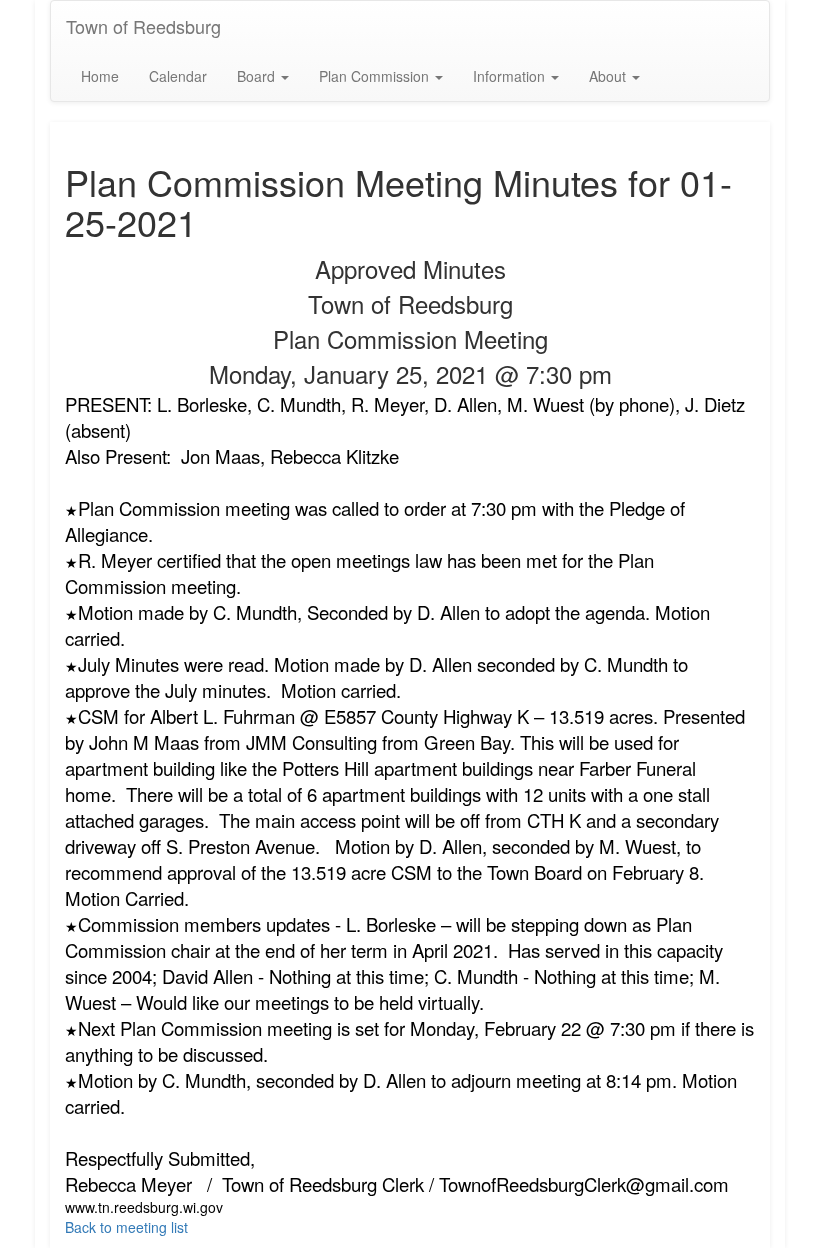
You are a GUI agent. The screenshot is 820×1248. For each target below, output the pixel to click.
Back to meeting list (126, 1227)
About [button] (609, 76)
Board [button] (258, 76)
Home (100, 76)
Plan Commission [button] (376, 76)
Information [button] (511, 76)
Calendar (178, 76)
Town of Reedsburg (143, 26)
